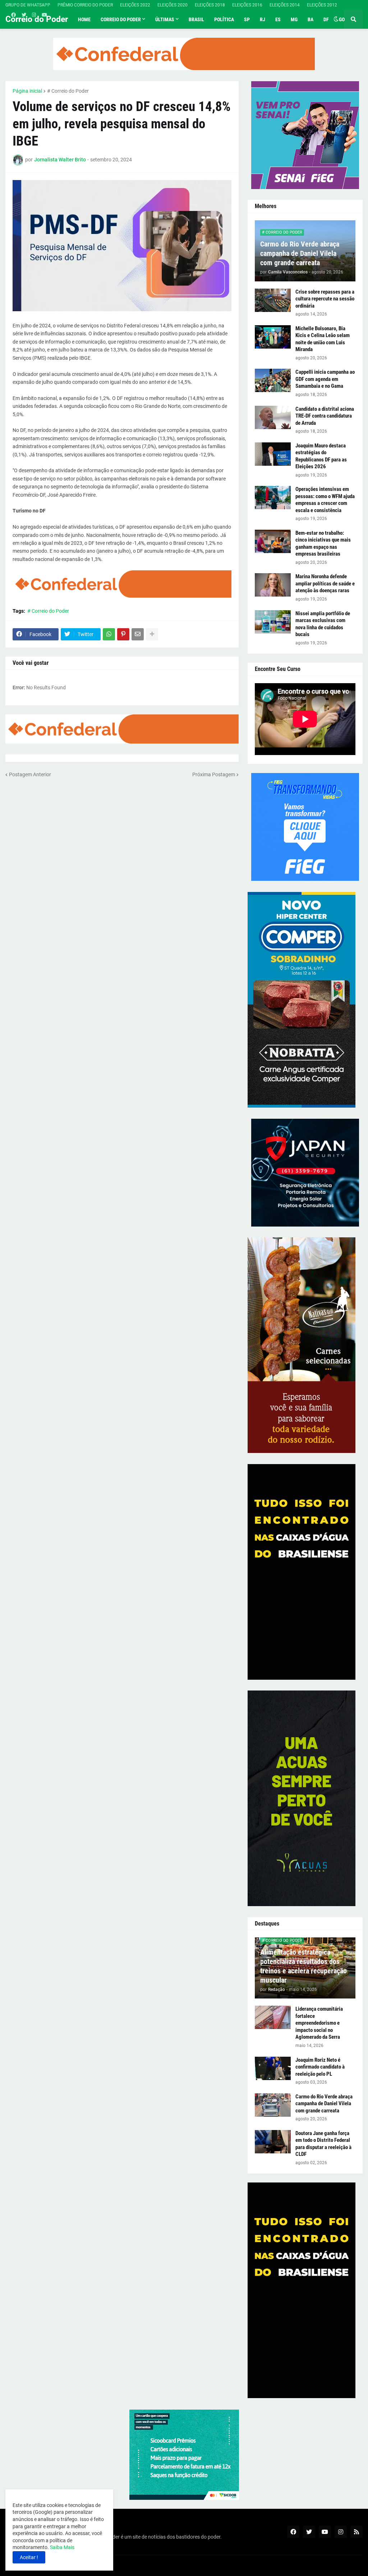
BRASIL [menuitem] (196, 19)
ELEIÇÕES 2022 (135, 5)
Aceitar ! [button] (29, 2557)
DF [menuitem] (326, 19)
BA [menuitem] (310, 19)
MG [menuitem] (294, 19)
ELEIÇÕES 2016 (247, 5)
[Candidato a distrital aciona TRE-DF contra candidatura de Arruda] (273, 417)
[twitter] (24, 15)
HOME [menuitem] (84, 19)
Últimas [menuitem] (165, 19)
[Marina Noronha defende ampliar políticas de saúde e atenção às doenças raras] (273, 585)
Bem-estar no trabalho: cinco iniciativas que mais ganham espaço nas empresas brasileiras (323, 544)
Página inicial (27, 91)
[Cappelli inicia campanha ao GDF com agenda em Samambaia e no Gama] (273, 380)
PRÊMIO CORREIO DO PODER (85, 5)
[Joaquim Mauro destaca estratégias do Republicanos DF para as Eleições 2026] (273, 454)
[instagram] (34, 15)
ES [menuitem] (278, 19)
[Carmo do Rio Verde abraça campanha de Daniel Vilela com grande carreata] (273, 2105)
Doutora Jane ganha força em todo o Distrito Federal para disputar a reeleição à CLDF (323, 2144)
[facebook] (13, 15)
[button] (336, 19)
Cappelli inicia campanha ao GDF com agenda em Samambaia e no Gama (325, 379)
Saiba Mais (62, 2547)
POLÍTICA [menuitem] (224, 19)
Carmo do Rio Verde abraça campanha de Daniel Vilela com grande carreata (300, 253)
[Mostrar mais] (152, 634)
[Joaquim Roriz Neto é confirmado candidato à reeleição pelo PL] (273, 2068)
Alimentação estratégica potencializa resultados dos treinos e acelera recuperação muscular (303, 1966)
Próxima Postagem (214, 774)
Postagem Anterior (30, 774)
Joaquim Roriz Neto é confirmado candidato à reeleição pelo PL (320, 2067)
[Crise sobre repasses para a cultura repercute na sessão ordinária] (273, 300)
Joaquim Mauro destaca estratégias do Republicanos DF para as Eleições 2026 (321, 456)
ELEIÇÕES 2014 (285, 5)
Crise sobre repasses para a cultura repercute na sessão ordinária (325, 299)
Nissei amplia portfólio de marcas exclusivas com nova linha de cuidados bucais (323, 624)
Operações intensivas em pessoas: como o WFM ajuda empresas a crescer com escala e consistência (325, 500)
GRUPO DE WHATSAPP (28, 5)
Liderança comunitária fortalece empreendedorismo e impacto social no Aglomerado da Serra (319, 2023)
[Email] (138, 634)
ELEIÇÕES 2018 (210, 5)
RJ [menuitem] (263, 19)
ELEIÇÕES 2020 (172, 5)
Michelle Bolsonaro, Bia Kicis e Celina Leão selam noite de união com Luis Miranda (323, 339)
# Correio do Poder (68, 91)
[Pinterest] (123, 634)
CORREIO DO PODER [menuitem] (121, 19)
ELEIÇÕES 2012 (322, 5)
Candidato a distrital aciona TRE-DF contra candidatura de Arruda (325, 416)
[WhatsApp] (109, 634)
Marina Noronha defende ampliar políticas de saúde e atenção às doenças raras (325, 583)
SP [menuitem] (247, 19)
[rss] (356, 2532)
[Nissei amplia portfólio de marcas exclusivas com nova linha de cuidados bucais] (273, 622)
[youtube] (44, 15)
